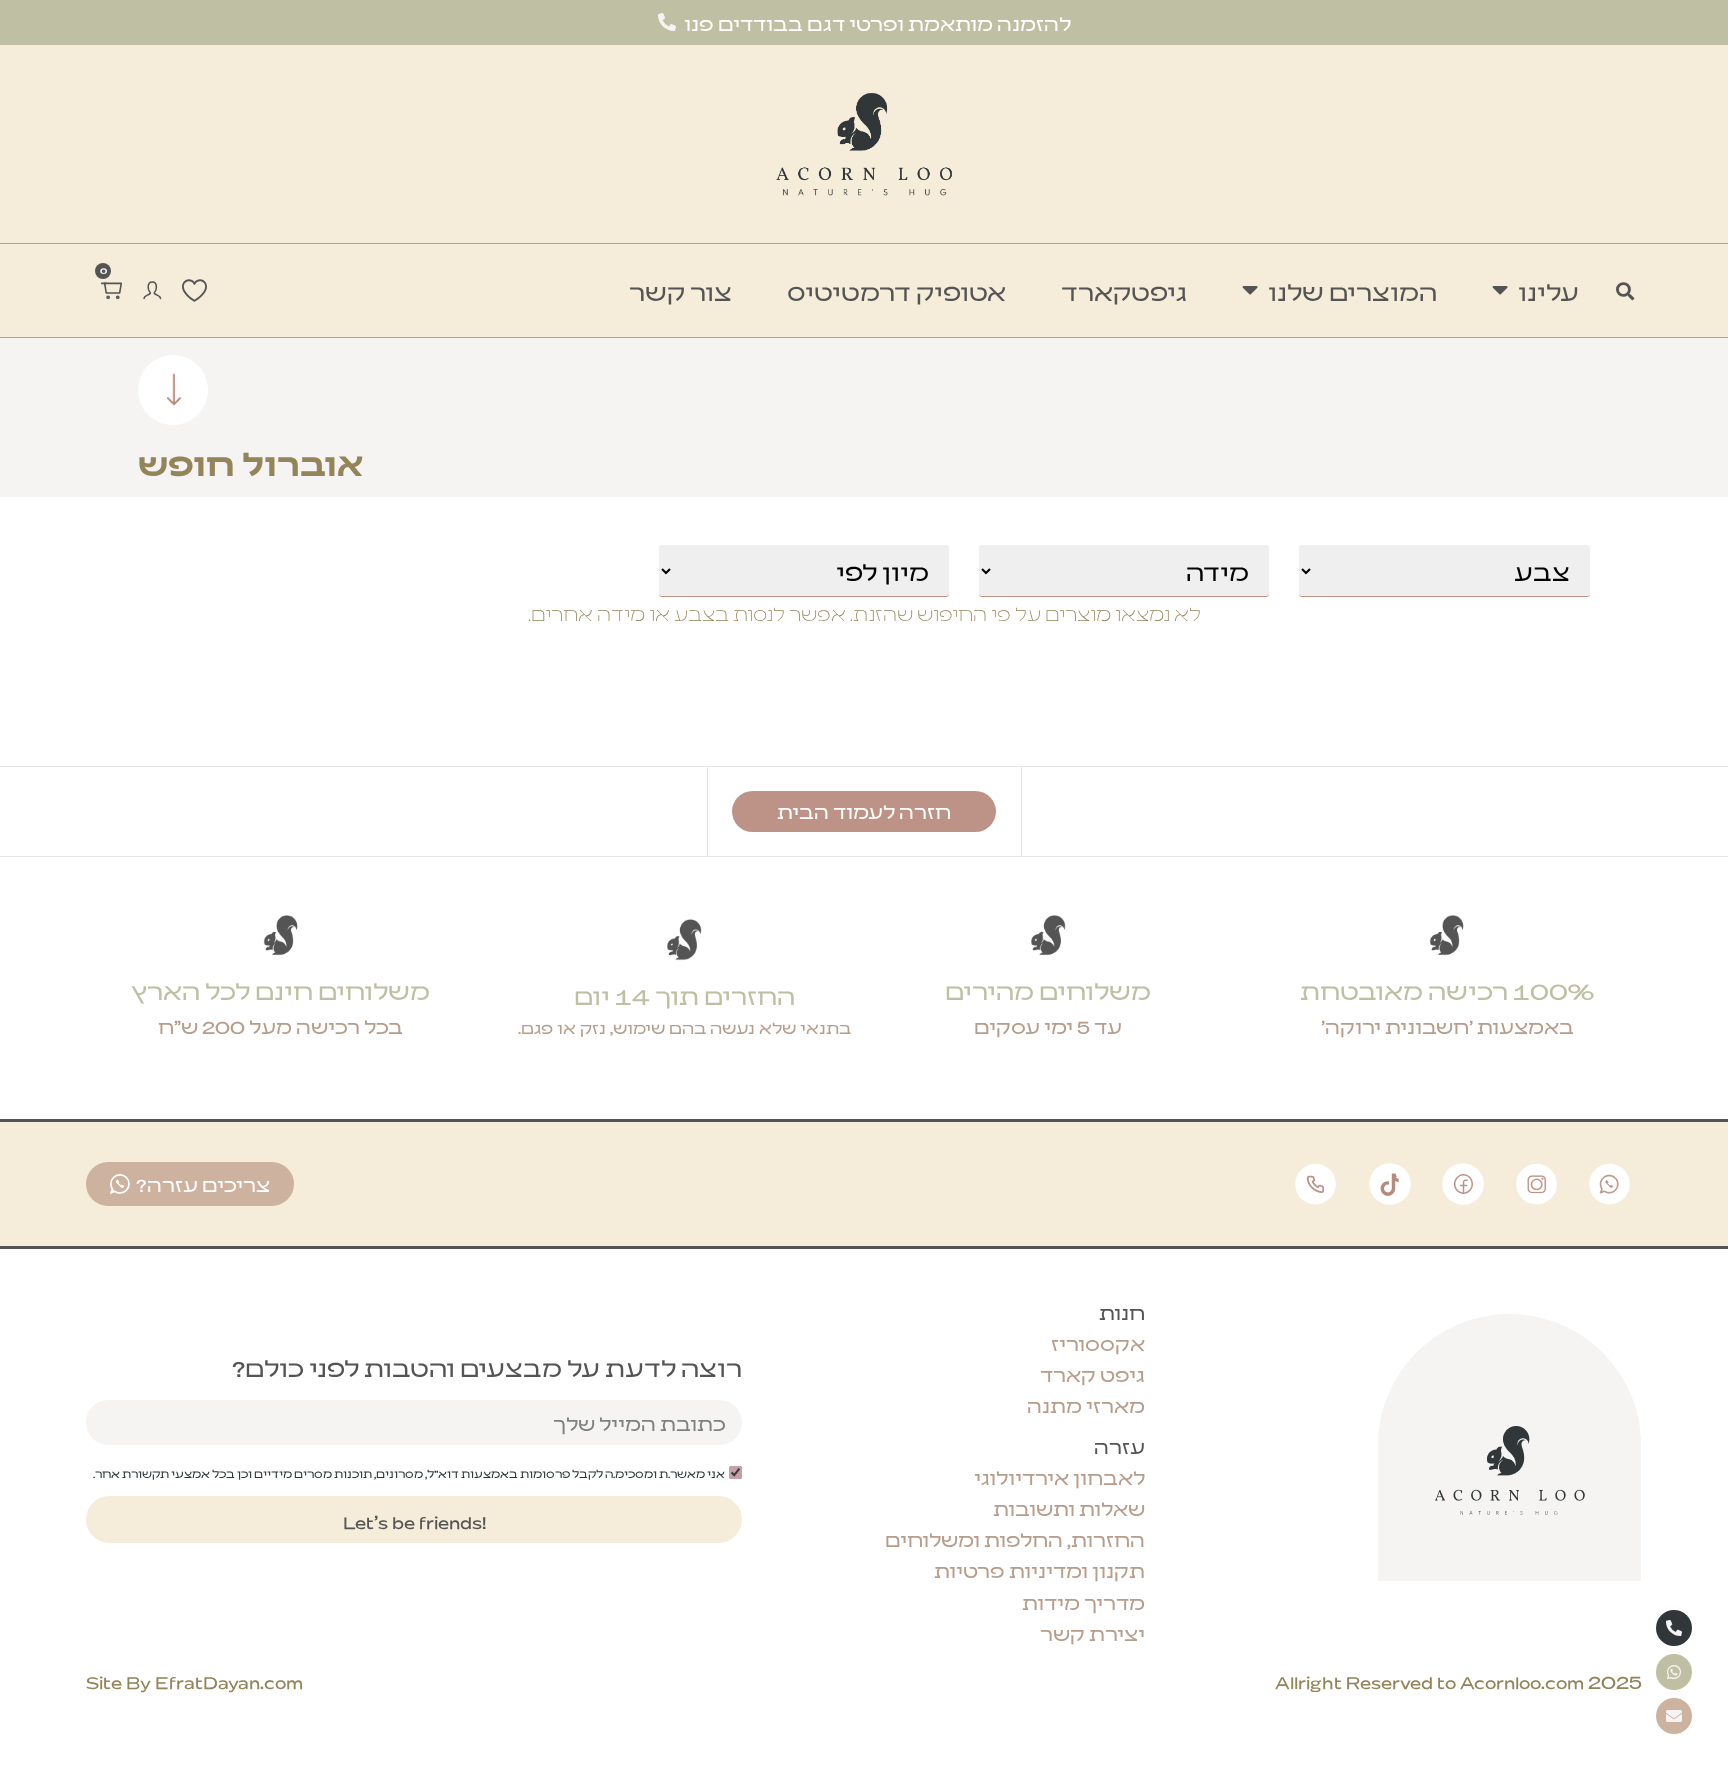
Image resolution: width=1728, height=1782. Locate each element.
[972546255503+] (1674, 1672)
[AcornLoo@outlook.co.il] (1674, 1716)
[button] (1625, 291)
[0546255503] (1674, 1628)
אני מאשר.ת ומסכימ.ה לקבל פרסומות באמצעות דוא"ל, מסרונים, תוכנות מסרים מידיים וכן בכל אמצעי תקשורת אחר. (409, 1472)
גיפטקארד (1124, 290)
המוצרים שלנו (1352, 290)
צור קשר (680, 290)
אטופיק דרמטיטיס (896, 290)
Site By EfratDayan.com (194, 1680)
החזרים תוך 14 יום (684, 994)
